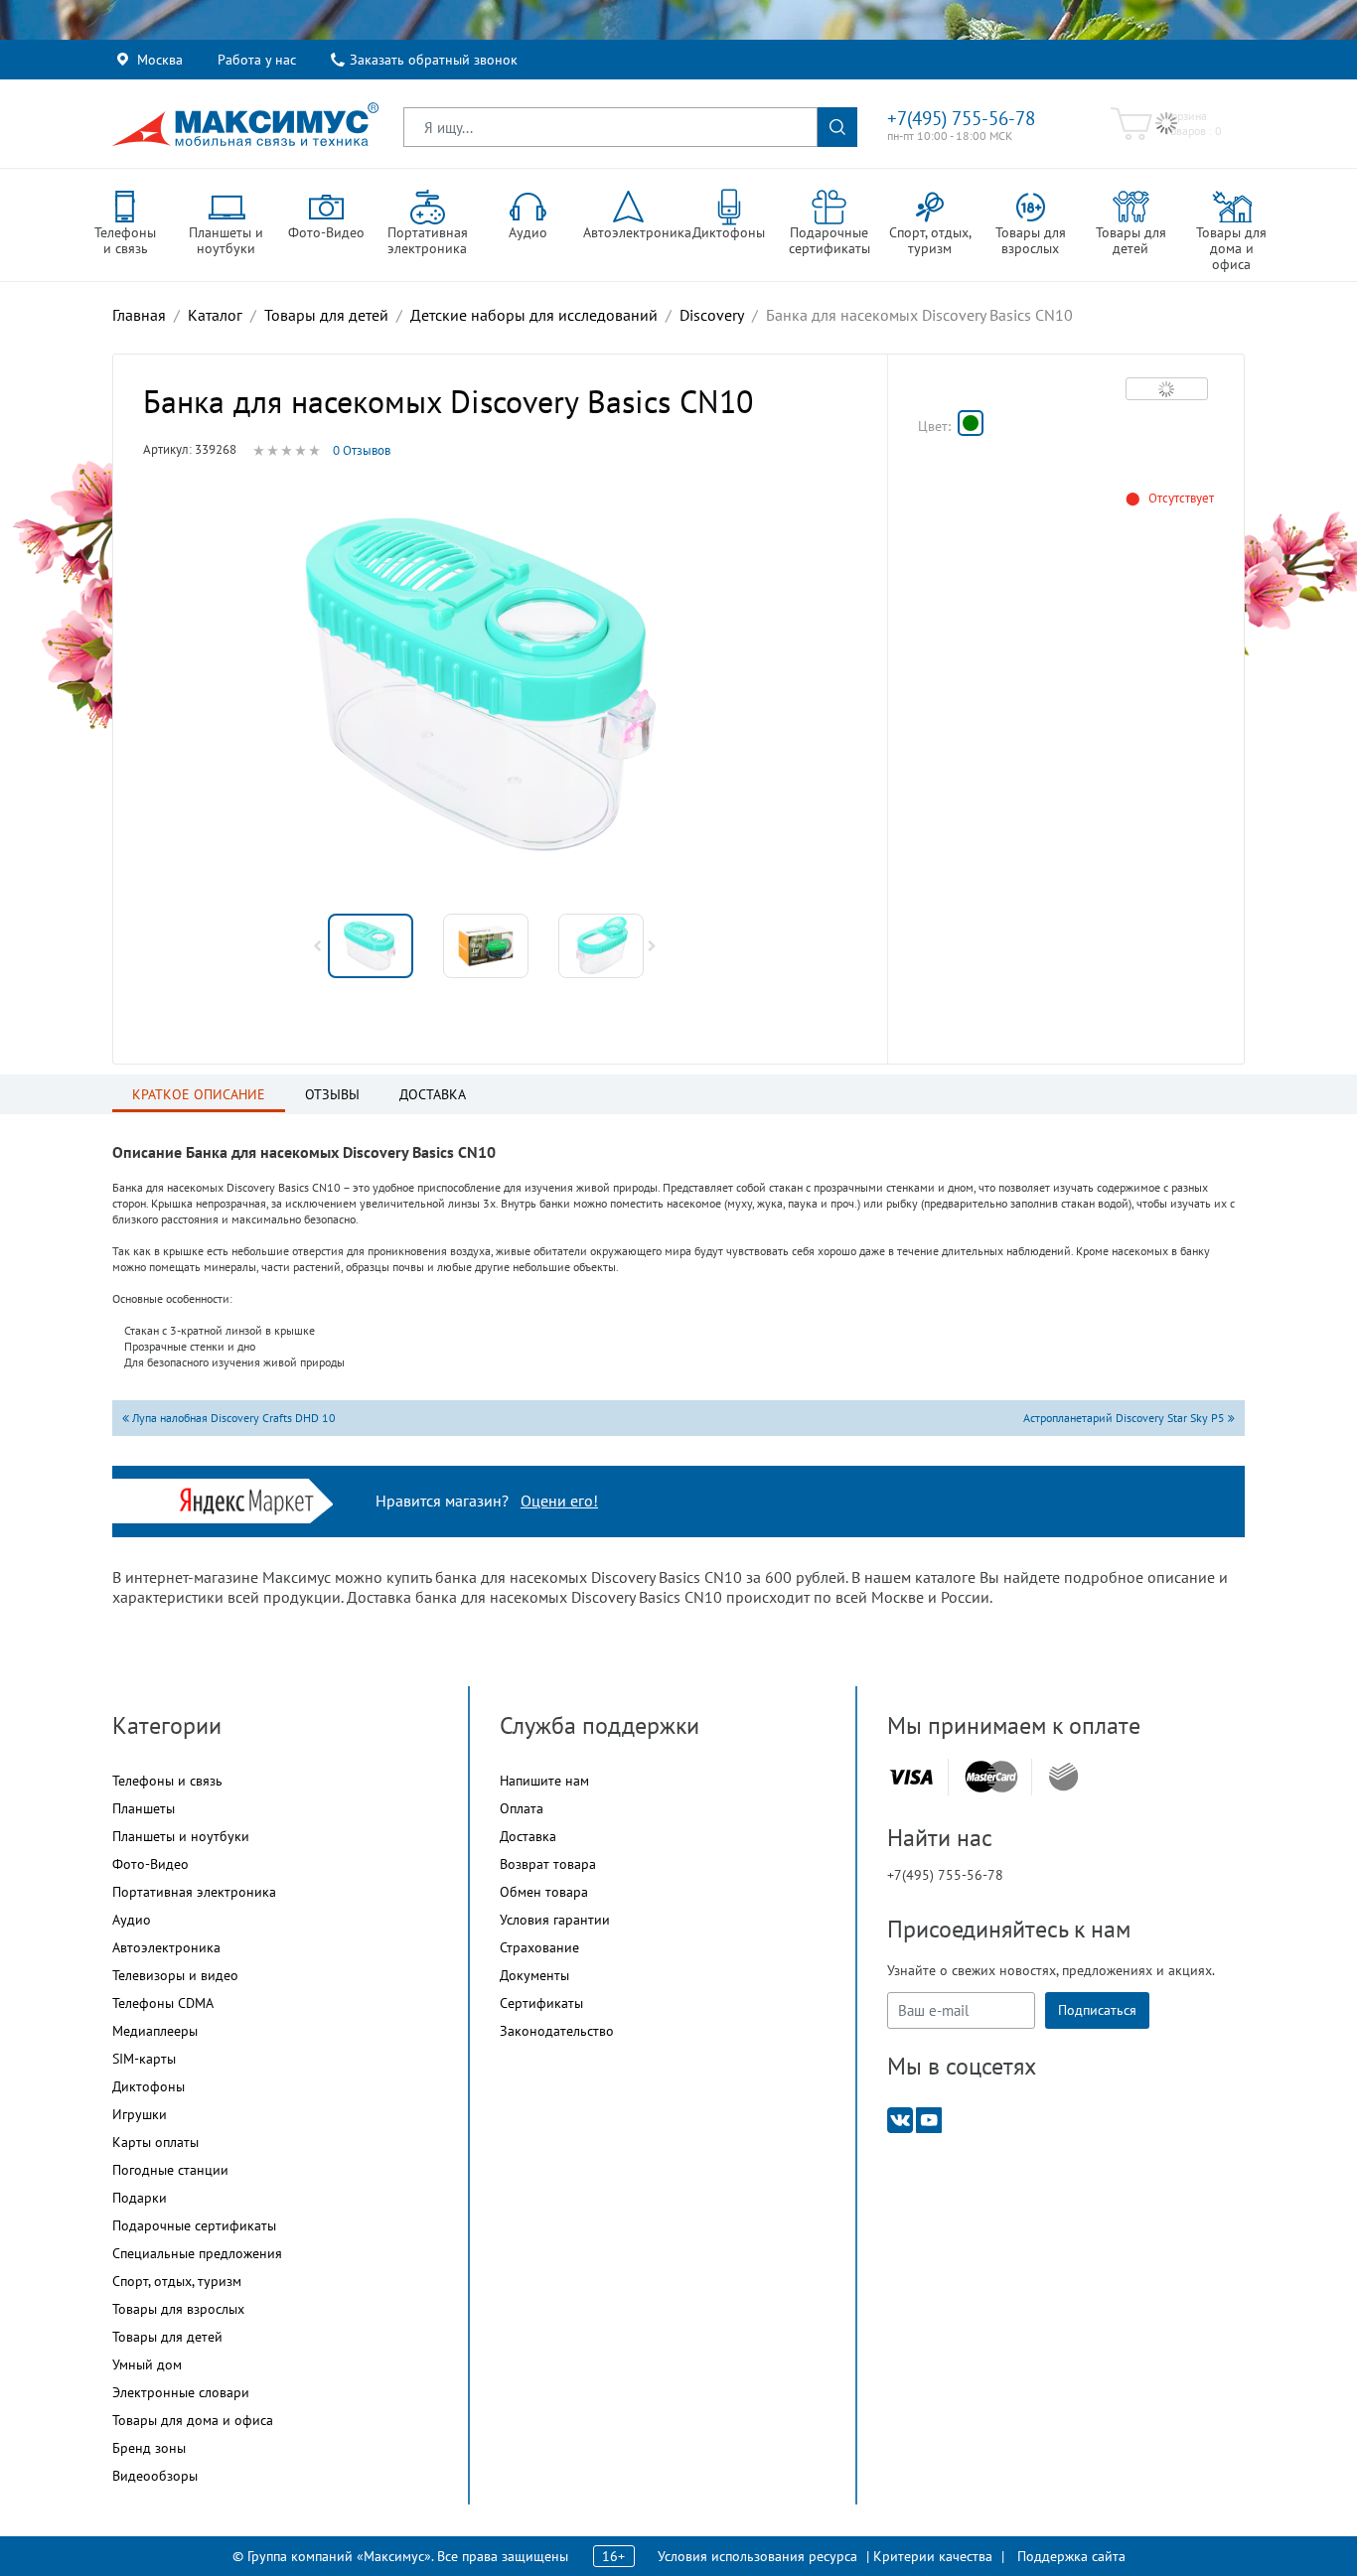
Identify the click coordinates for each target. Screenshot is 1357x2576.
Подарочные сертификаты (194, 2225)
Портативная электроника (194, 1892)
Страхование (539, 1947)
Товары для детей (167, 2337)
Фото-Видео (151, 1864)
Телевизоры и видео (175, 1975)
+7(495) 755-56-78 (961, 118)
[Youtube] (929, 2119)
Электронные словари (181, 2392)
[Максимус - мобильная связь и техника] (245, 124)
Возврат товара (548, 1864)
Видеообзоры (155, 2476)
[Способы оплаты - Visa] (911, 1777)
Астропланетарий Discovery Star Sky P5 (1126, 1418)
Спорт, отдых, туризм (177, 2281)
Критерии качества (933, 2556)
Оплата (522, 1808)
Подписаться (1097, 2010)
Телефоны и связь (167, 1781)
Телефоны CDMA (163, 2003)
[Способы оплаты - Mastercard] (991, 1777)
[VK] (900, 2119)
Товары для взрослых (178, 2309)
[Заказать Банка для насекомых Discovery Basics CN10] (971, 423)
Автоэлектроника (166, 1947)
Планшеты (144, 1808)
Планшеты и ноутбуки (181, 1836)
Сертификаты (541, 2003)
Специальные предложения (197, 2253)
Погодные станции (170, 2170)
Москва (160, 60)
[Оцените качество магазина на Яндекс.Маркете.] (252, 1499)
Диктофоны (149, 2086)
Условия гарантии (555, 1920)
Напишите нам (544, 1781)
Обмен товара (544, 1892)
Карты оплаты (155, 2142)
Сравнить (1167, 388)
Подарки (140, 2198)
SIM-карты (144, 2059)
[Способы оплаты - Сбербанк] (1063, 1777)
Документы (534, 1975)
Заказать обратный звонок (434, 60)
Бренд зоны (149, 2448)
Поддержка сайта (1071, 2556)
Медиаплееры (155, 2031)
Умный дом (147, 2364)
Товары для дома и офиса (193, 2420)
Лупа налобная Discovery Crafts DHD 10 (232, 1418)
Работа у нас (257, 60)
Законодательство (557, 2031)
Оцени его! (559, 1501)
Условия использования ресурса (757, 2556)
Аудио (132, 1920)
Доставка (528, 1836)
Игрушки (140, 2114)
